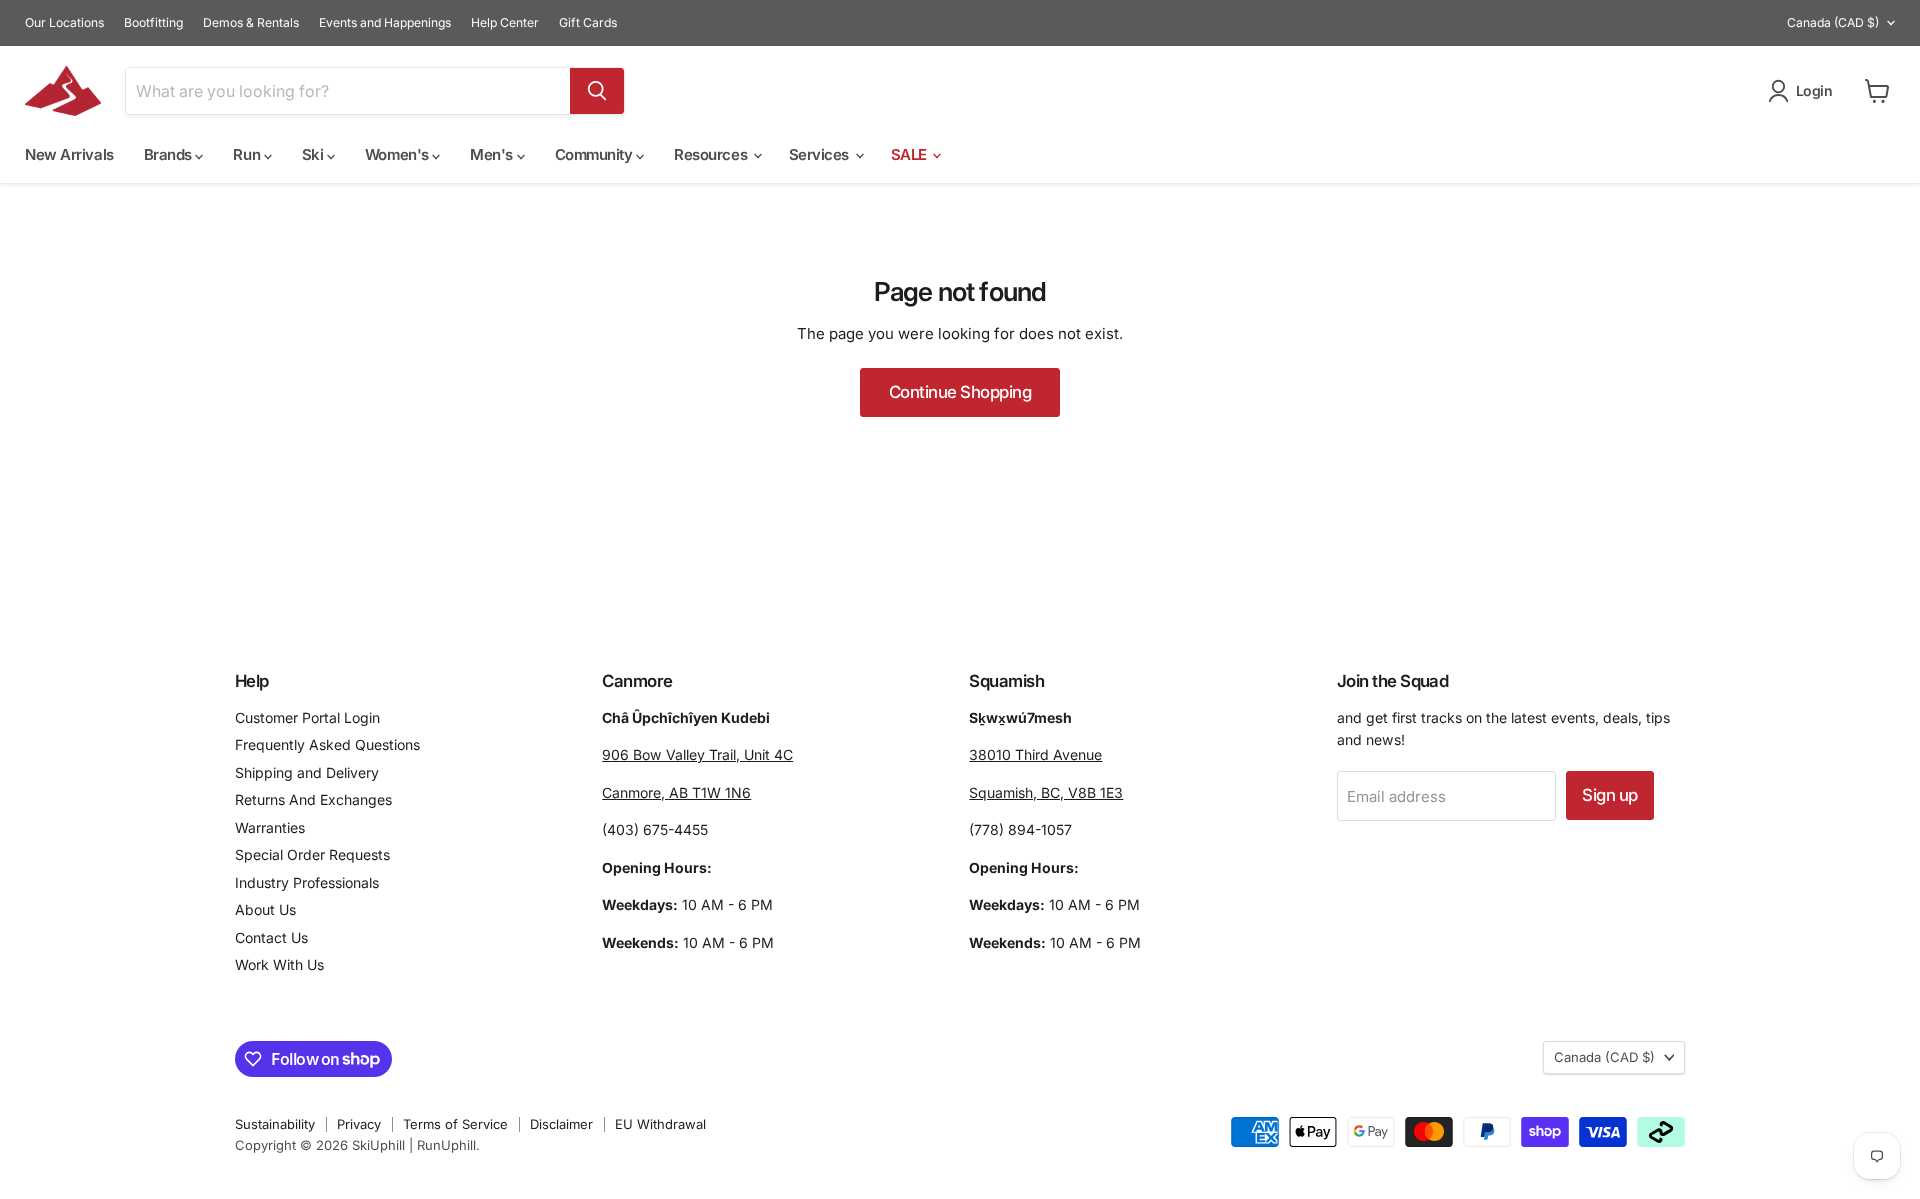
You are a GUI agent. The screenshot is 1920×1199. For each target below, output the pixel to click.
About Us (265, 909)
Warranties (270, 827)
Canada (1833, 22)
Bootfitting (153, 23)
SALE (911, 154)
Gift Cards (588, 23)
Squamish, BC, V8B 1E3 (1046, 792)
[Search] (597, 91)
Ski (314, 154)
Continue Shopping (960, 392)
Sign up (1609, 795)
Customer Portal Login (307, 717)
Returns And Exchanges (313, 799)
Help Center (505, 23)
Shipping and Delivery (307, 772)
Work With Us (279, 964)
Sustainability (275, 1124)
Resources (712, 154)
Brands (170, 154)
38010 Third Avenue (1035, 754)
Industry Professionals (307, 882)
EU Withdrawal (660, 1124)
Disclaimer (561, 1124)
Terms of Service (455, 1124)
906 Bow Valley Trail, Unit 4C (697, 754)
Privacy (359, 1124)
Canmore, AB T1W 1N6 (676, 792)
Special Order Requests (312, 854)
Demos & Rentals (251, 23)
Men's (493, 154)
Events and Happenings (385, 23)
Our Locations (64, 23)
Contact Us (271, 937)
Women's (398, 154)
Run (248, 154)
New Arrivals (69, 154)
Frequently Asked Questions (327, 744)
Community (596, 154)
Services (821, 154)
